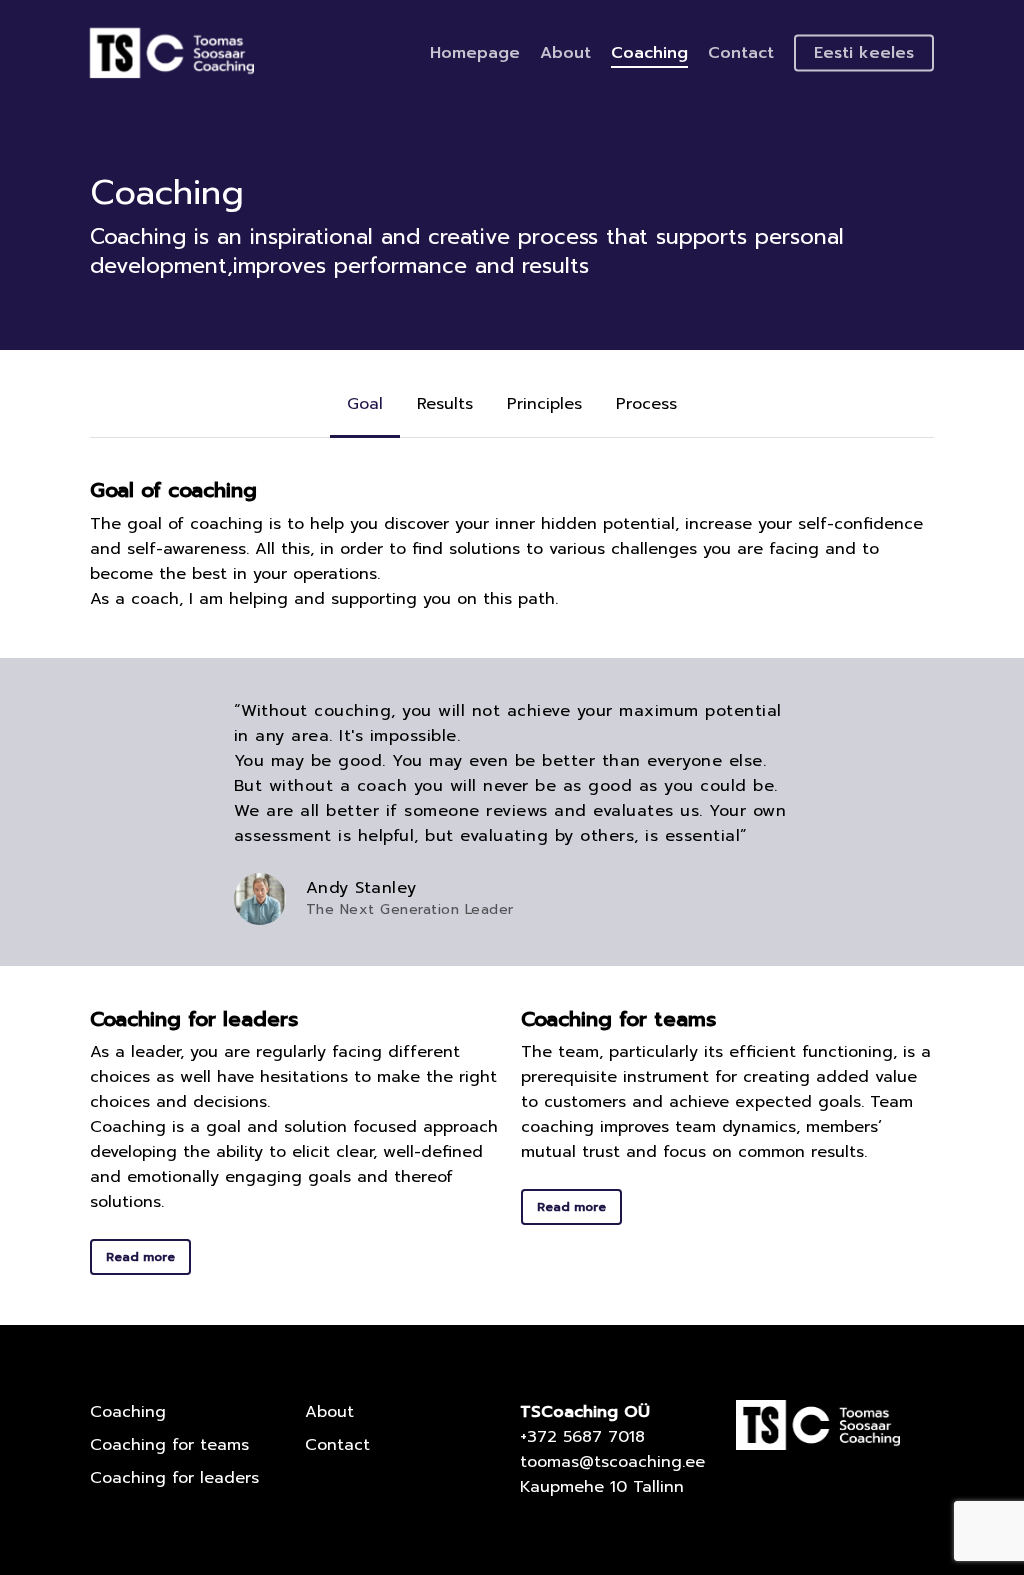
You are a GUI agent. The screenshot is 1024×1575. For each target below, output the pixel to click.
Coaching (128, 1412)
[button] (365, 404)
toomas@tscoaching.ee (612, 1462)
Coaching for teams (169, 1445)
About (329, 1412)
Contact (337, 1445)
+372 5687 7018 (582, 1437)
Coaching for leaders (174, 1478)
